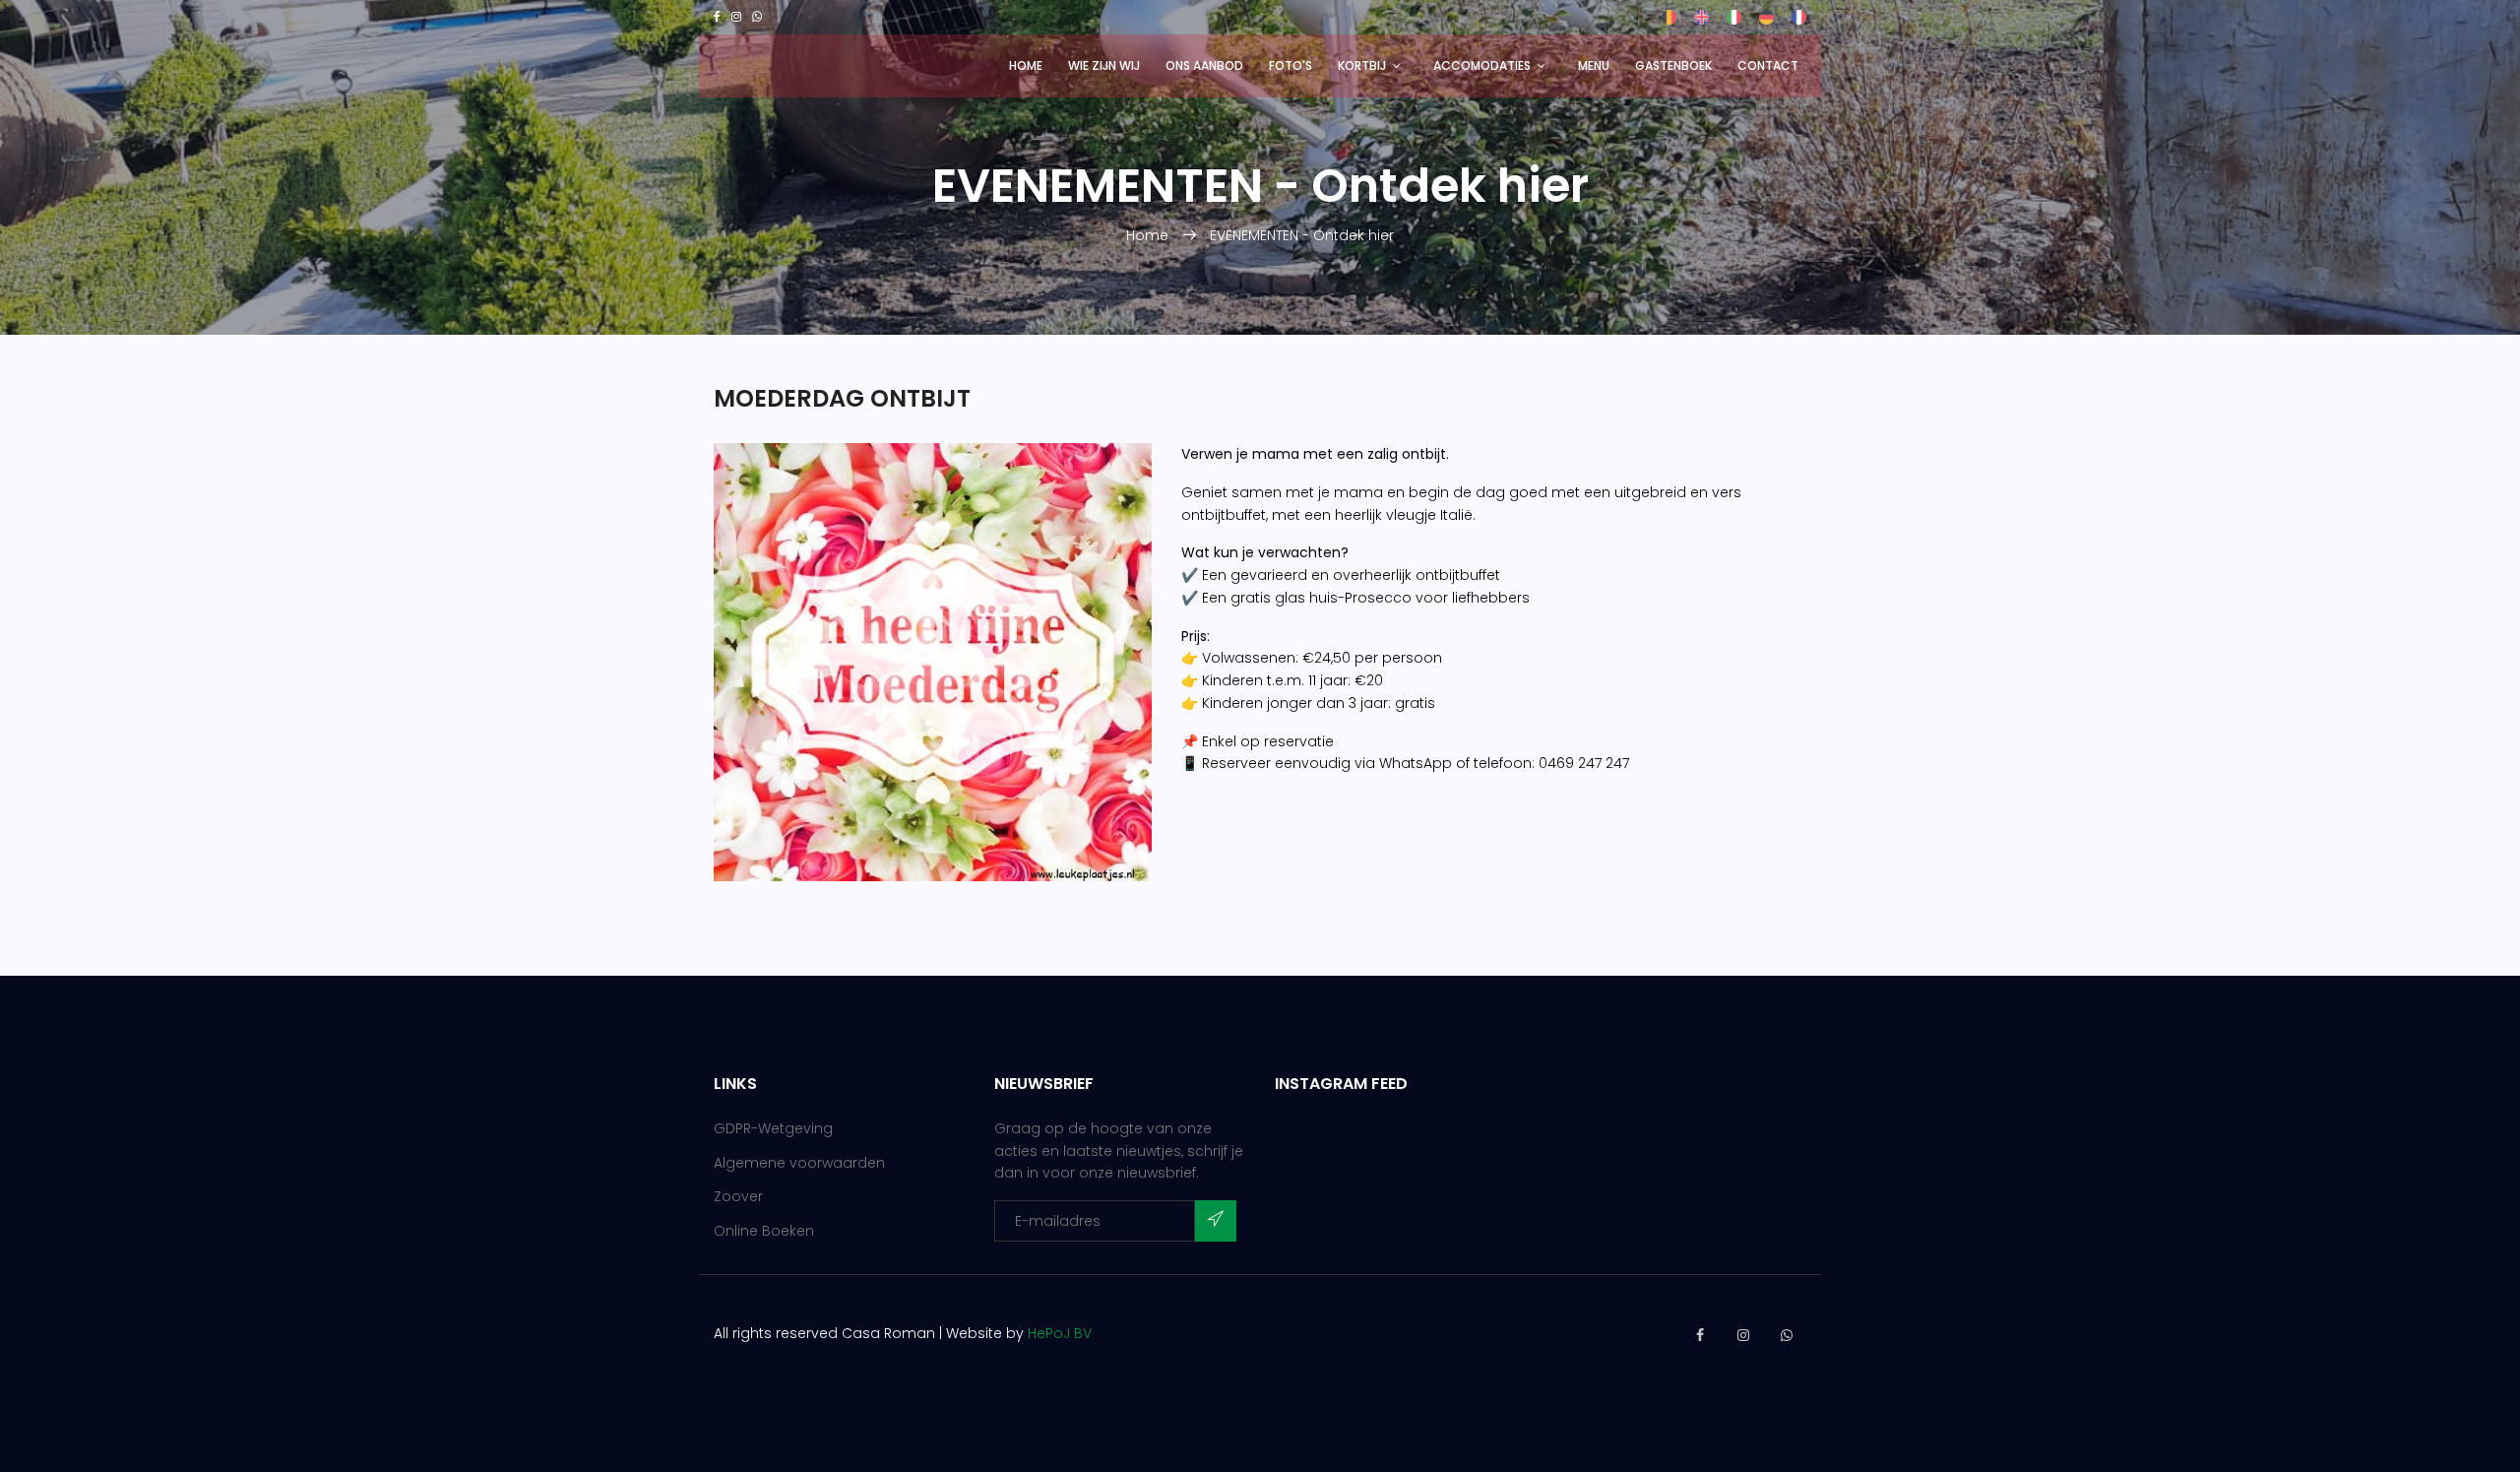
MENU (1594, 65)
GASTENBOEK (1673, 65)
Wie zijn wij (1104, 65)
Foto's (1291, 65)
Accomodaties (1482, 65)
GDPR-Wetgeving (773, 1128)
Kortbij (1362, 65)
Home (1026, 65)
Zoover (738, 1196)
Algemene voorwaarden (799, 1163)
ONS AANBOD (1204, 65)
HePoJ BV (1060, 1333)
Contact (1768, 65)
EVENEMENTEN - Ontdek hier (1302, 235)
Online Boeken (764, 1231)
